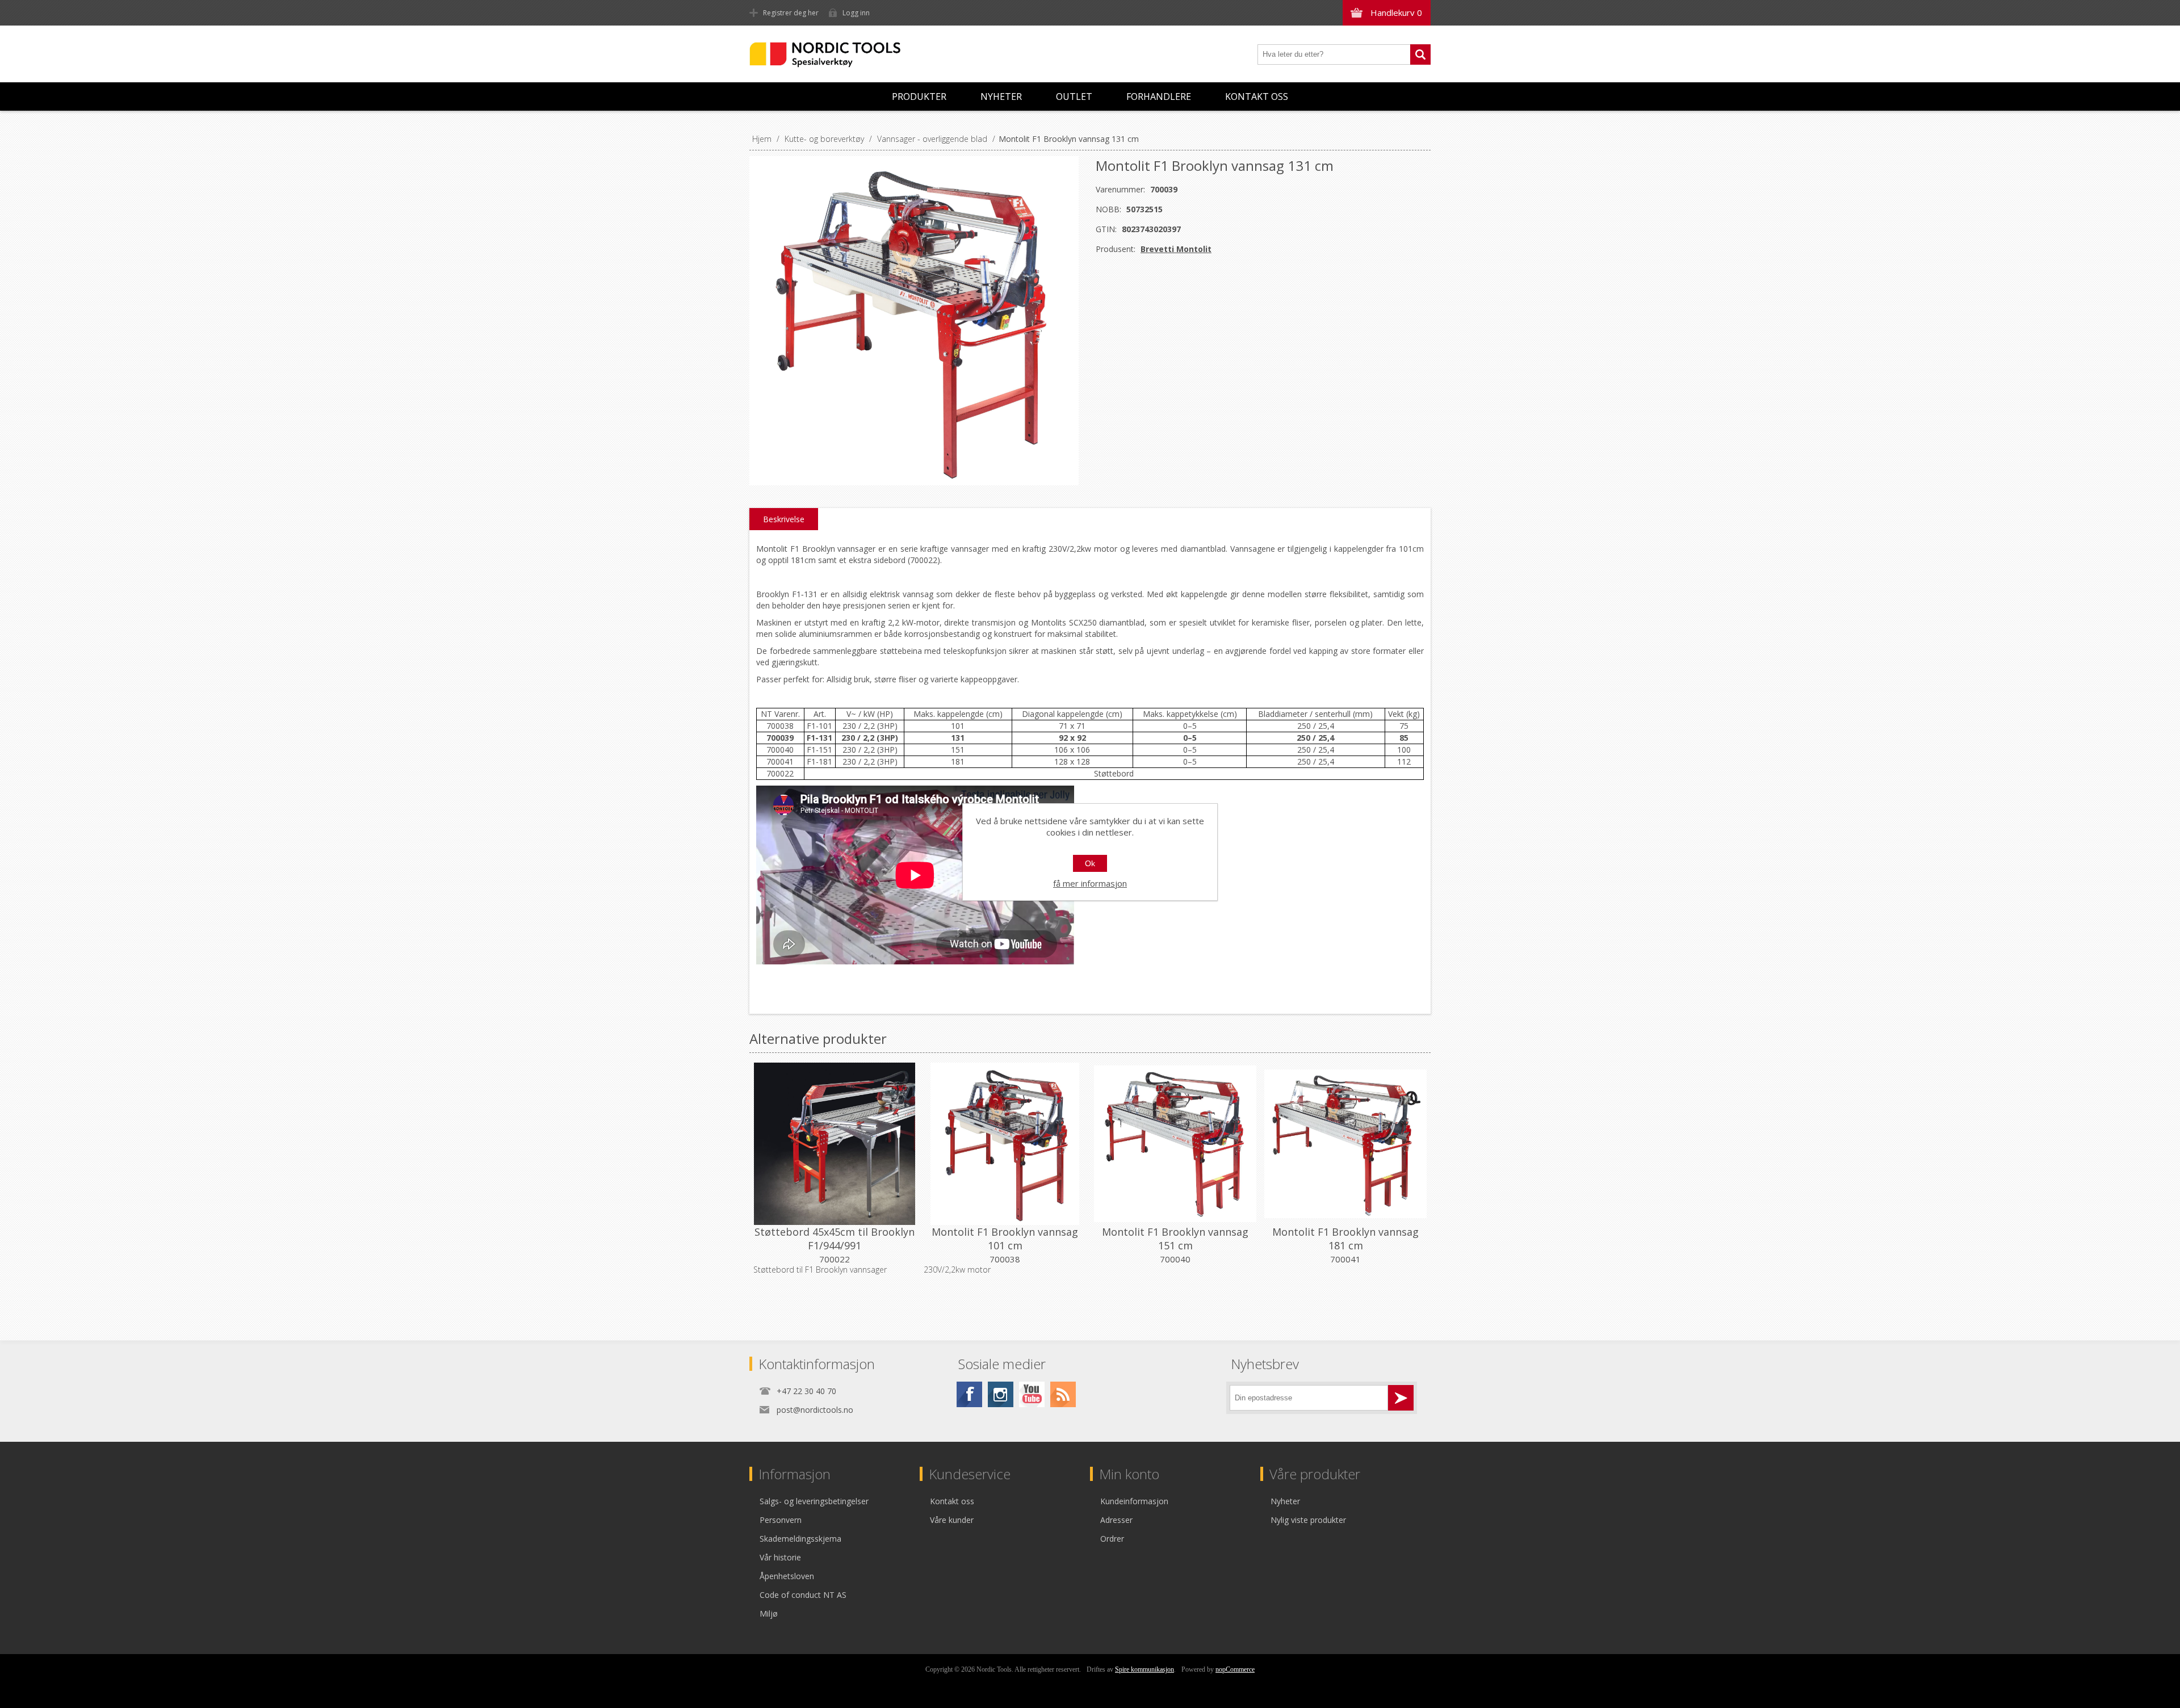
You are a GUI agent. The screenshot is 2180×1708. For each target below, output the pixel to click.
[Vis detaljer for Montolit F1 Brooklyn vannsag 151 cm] (1175, 1144)
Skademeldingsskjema (800, 1539)
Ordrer (1112, 1539)
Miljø (769, 1613)
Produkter (919, 96)
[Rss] (1063, 1394)
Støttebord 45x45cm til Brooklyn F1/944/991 (835, 1239)
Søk (1420, 54)
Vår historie (780, 1557)
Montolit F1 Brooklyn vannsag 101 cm (1005, 1239)
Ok (1090, 863)
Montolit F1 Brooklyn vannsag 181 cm (1345, 1239)
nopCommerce (1235, 1669)
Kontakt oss (1257, 96)
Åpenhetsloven (787, 1576)
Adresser (1116, 1520)
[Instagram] (1001, 1394)
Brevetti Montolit (1176, 249)
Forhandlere (1159, 96)
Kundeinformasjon (1134, 1501)
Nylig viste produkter (1308, 1520)
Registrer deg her (791, 13)
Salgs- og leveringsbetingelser (814, 1501)
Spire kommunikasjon (1144, 1669)
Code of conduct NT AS (803, 1595)
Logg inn (856, 13)
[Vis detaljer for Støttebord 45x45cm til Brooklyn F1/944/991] (835, 1144)
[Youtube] (1032, 1394)
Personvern (781, 1520)
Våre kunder (952, 1520)
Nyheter (1001, 96)
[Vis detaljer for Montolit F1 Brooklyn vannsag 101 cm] (1005, 1144)
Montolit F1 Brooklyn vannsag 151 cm (1175, 1239)
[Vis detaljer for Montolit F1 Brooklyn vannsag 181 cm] (1345, 1144)
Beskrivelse (784, 519)
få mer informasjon (1090, 883)
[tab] (784, 519)
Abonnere (1401, 1398)
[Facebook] (969, 1394)
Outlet (1074, 96)
